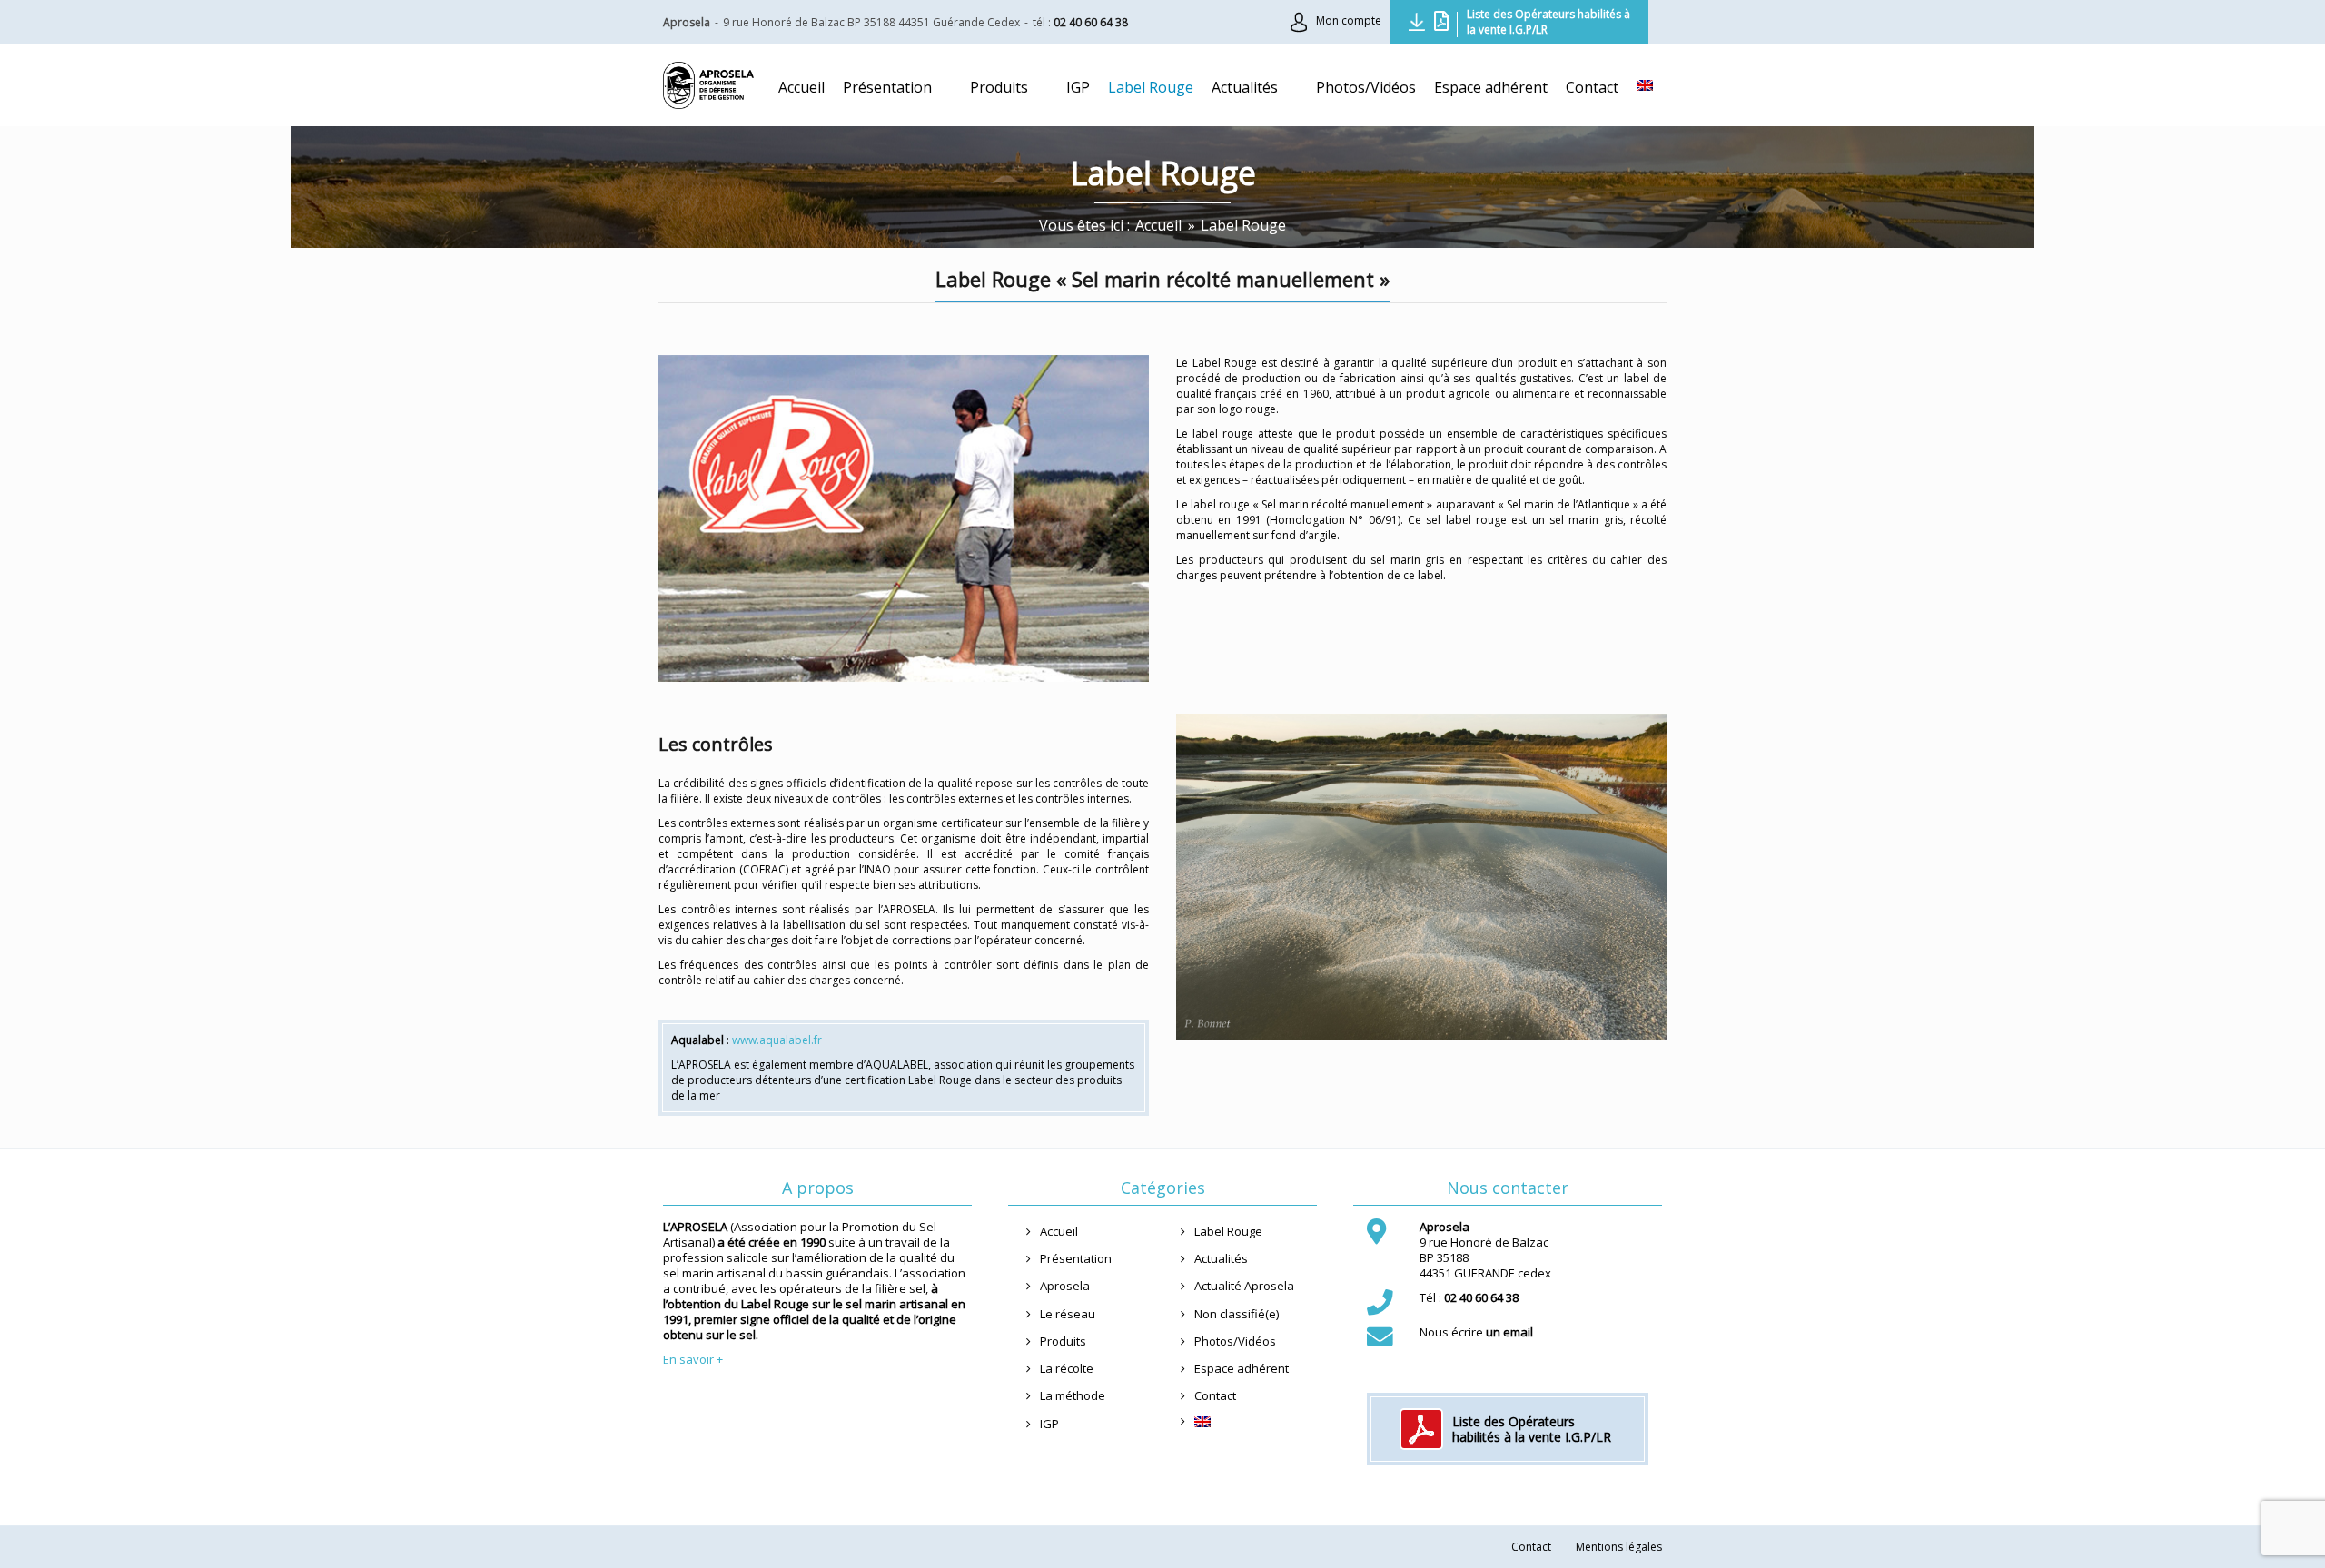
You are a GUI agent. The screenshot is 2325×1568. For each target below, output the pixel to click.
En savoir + (693, 1359)
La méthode (1073, 1395)
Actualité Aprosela (1244, 1286)
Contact (1215, 1395)
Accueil (1059, 1231)
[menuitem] (1645, 85)
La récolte (1067, 1368)
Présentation (1076, 1258)
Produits (1063, 1341)
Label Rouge (1228, 1231)
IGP (1049, 1424)
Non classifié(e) (1237, 1314)
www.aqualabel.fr (777, 1040)
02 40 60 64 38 (1091, 22)
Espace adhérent (1242, 1368)
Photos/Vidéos (1235, 1341)
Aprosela (1065, 1286)
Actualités (1221, 1258)
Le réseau (1068, 1314)
